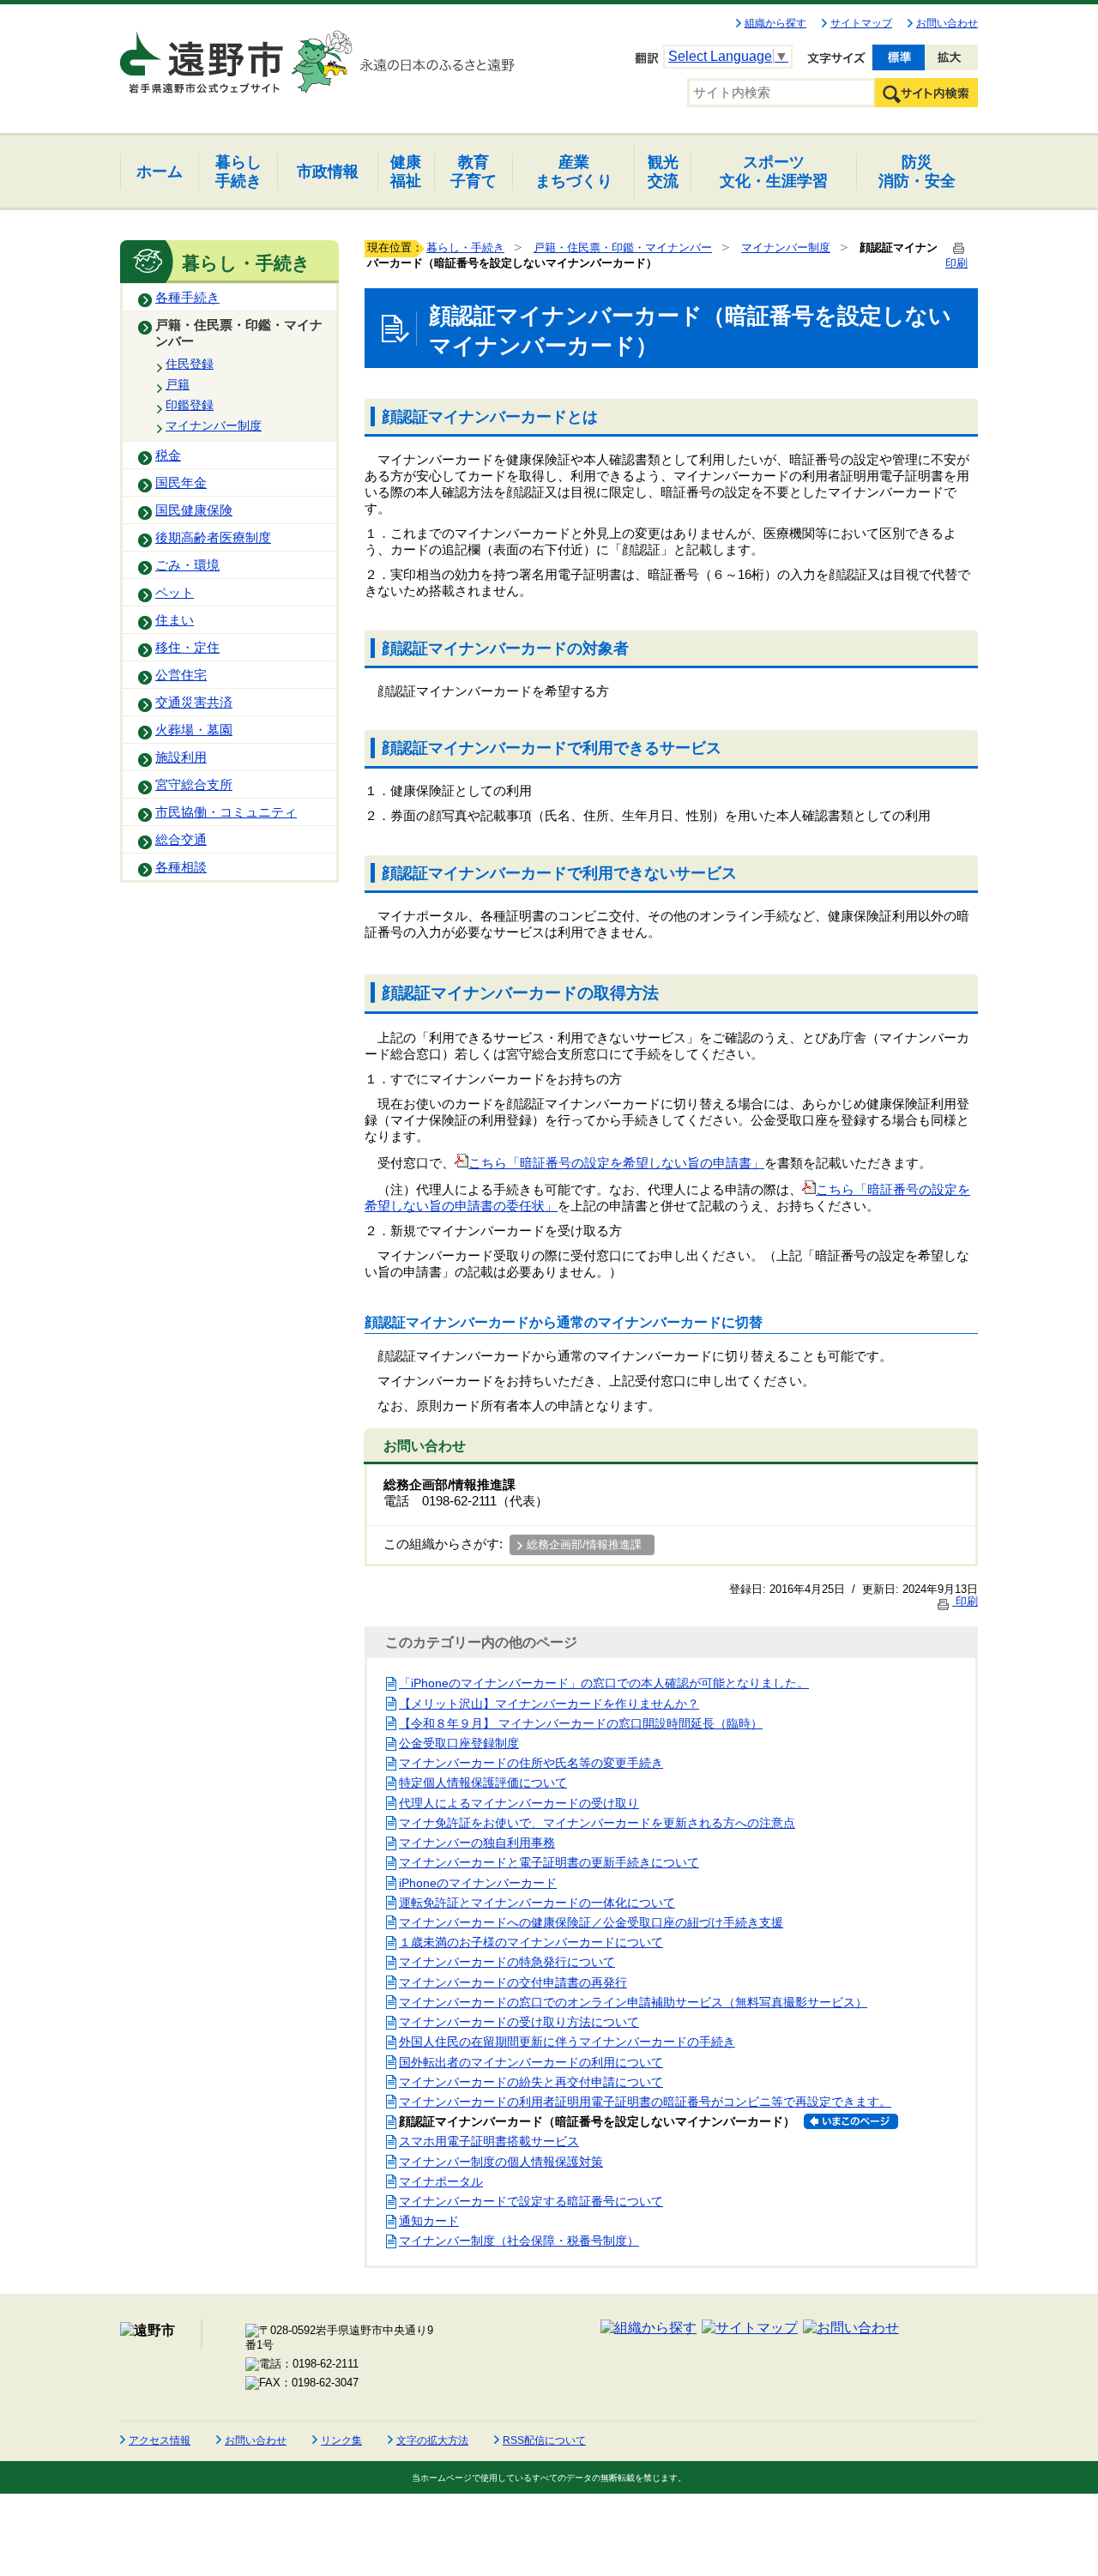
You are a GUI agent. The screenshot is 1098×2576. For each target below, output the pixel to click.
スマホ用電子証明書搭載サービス (489, 2141)
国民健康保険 (194, 510)
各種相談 (181, 867)
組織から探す (775, 23)
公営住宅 (181, 675)
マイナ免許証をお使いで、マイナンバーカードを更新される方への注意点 (597, 1823)
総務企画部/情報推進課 (584, 1544)
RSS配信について (544, 2440)
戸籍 (178, 384)
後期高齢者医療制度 (213, 538)
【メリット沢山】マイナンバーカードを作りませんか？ (549, 1704)
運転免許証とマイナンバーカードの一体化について (537, 1903)
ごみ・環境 (187, 565)
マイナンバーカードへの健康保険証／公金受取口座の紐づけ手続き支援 (591, 1922)
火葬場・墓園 (194, 730)
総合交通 (181, 840)
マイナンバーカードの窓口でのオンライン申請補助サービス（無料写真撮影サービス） (633, 2002)
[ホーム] (203, 55)
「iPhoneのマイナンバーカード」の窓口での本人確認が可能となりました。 (604, 1683)
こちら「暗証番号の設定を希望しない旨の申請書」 (616, 1163)
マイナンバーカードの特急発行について (507, 1962)
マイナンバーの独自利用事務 (477, 1843)
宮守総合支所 (194, 785)
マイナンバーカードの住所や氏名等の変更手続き (531, 1763)
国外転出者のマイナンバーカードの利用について (531, 2062)
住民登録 (190, 364)
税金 (168, 455)
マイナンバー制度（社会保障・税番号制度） (519, 2241)
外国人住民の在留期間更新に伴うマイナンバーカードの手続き (567, 2042)
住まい (175, 620)
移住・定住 (187, 648)
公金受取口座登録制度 (459, 1743)
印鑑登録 (190, 405)
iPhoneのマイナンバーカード (478, 1883)
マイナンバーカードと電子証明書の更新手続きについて (549, 1862)
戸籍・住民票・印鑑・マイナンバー (239, 333)
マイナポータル (441, 2181)
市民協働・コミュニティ (226, 812)
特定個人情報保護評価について (483, 1783)
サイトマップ (861, 23)
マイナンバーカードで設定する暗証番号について (531, 2201)
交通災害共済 (194, 703)
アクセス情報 (160, 2440)
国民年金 (181, 483)
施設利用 (181, 757)
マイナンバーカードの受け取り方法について (519, 2022)
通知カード (429, 2221)
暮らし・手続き (465, 247)
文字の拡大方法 (432, 2440)
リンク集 (341, 2440)
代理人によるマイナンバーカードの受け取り (519, 1803)
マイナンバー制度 (214, 425)
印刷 (965, 1601)
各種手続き (187, 298)
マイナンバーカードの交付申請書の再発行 (513, 1982)
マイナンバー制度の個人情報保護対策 (501, 2162)
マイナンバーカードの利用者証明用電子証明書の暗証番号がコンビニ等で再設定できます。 (645, 2102)
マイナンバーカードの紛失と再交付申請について (531, 2082)
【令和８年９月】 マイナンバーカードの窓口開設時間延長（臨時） (581, 1723)
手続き (238, 171)
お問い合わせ (947, 23)
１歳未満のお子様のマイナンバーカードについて (531, 1942)
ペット (175, 593)
